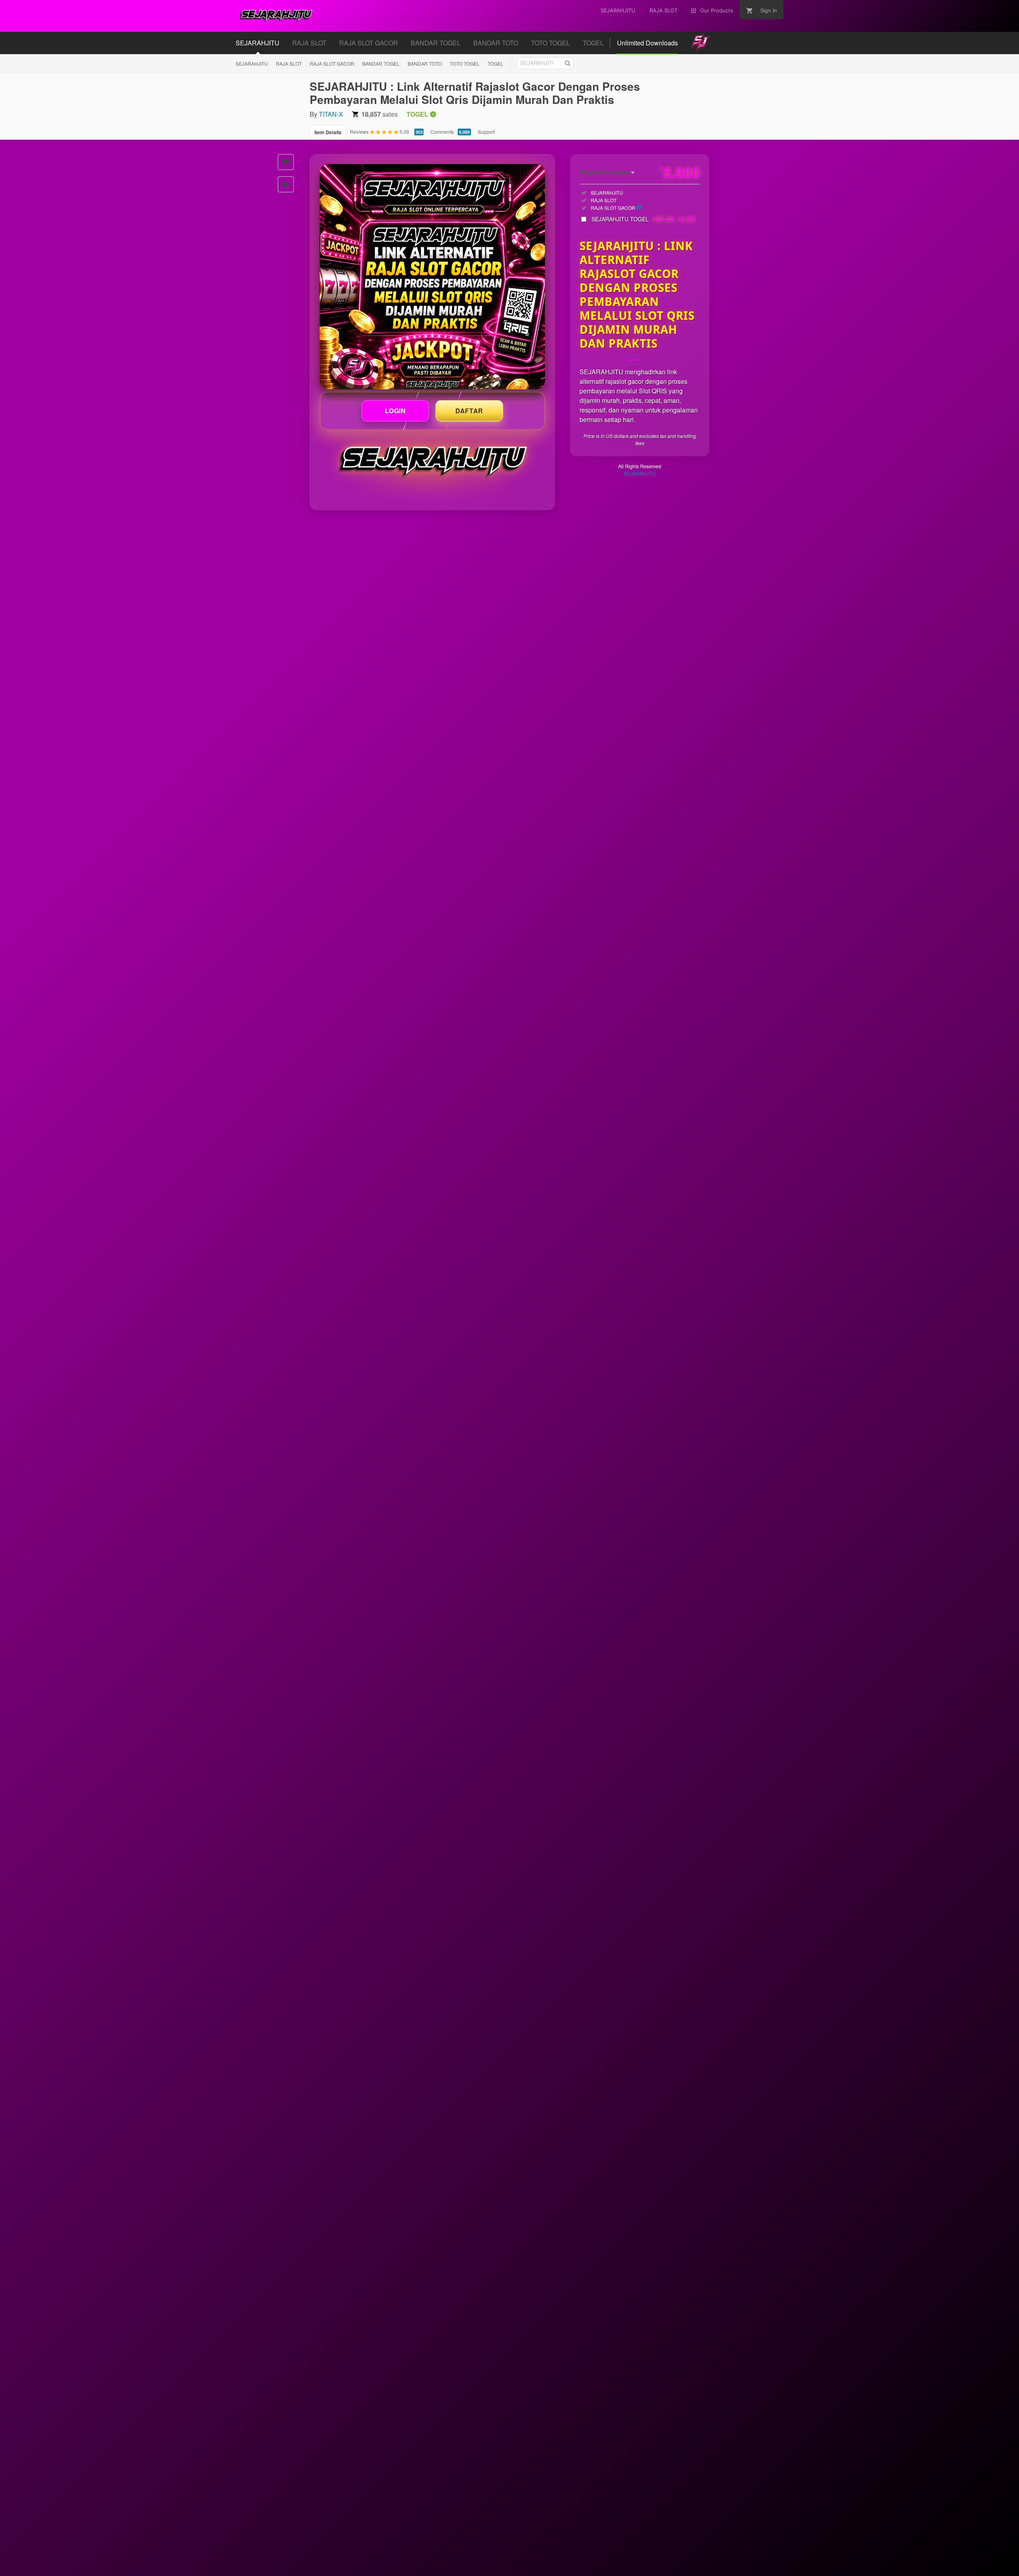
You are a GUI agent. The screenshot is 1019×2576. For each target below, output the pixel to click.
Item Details (328, 132)
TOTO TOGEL (465, 64)
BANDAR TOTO (425, 64)
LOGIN (395, 411)
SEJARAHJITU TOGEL (643, 219)
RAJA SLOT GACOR (332, 64)
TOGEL (496, 64)
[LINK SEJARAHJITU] (432, 277)
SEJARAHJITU (252, 64)
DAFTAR (469, 411)
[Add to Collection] (286, 184)
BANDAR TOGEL (381, 64)
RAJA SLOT (289, 64)
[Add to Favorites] (286, 162)
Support (486, 132)
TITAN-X (331, 114)
